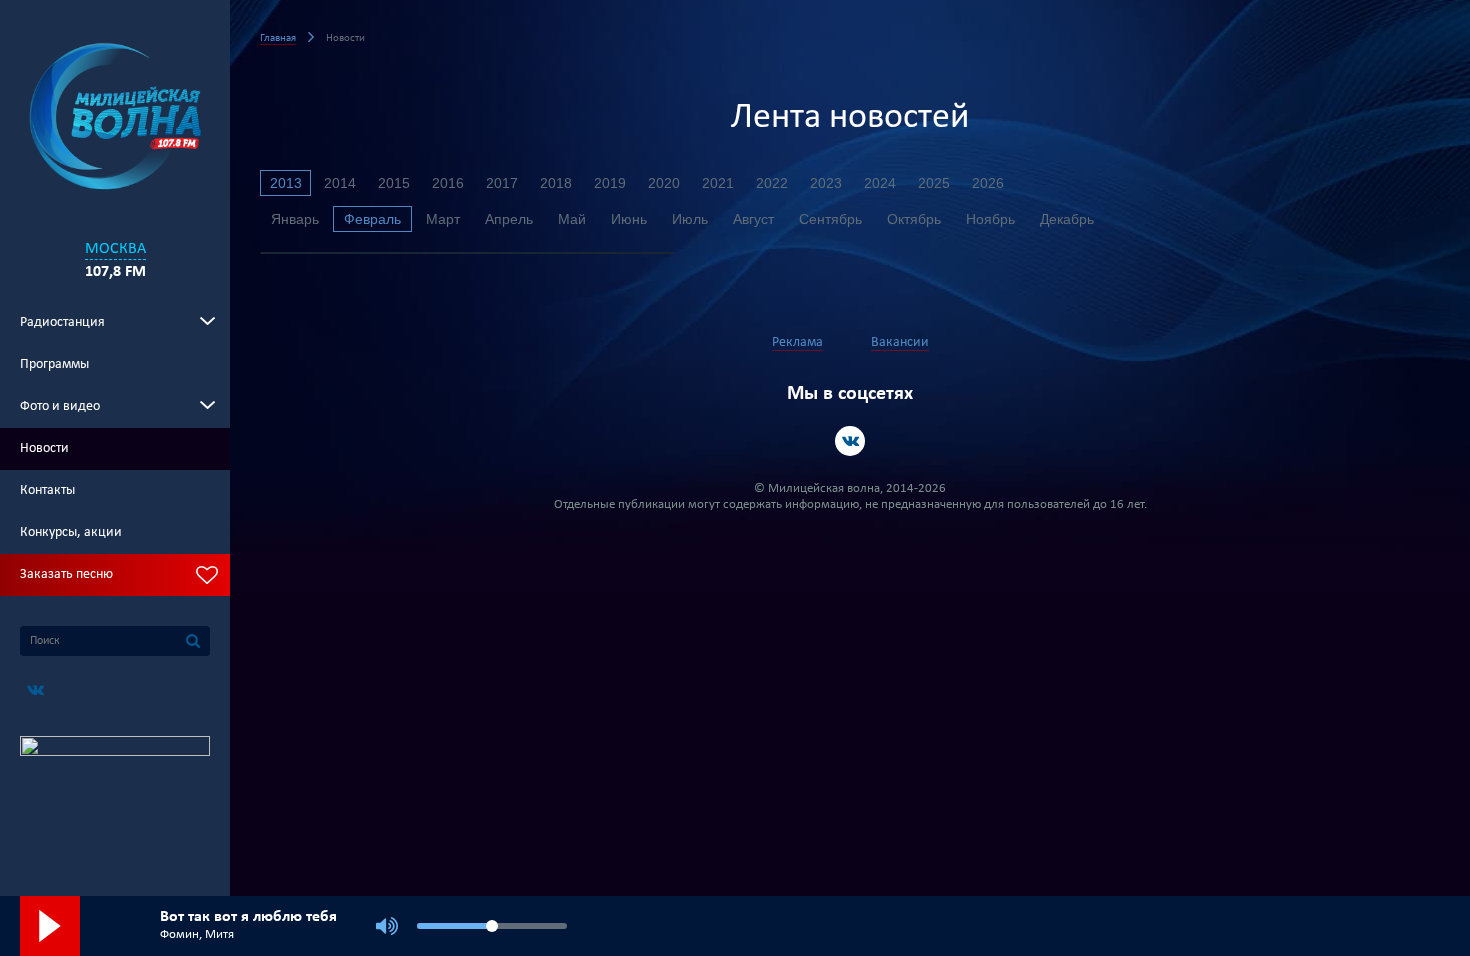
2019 (610, 183)
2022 (772, 183)
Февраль (372, 219)
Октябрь (914, 219)
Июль (690, 219)
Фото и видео (60, 406)
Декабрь (1067, 219)
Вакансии (900, 342)
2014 (340, 183)
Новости (44, 448)
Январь (295, 219)
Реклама (797, 342)
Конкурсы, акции (71, 532)
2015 (394, 183)
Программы (54, 364)
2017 (502, 183)
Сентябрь (830, 219)
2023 (826, 183)
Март (443, 219)
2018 (556, 183)
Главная (278, 38)
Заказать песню (66, 574)
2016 (448, 183)
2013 (286, 183)
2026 (988, 183)
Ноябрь (990, 219)
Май (572, 219)
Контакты (47, 490)
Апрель (509, 219)
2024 (880, 183)
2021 (718, 183)
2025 (934, 183)
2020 (664, 183)
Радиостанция (62, 322)
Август (753, 219)
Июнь (629, 219)
